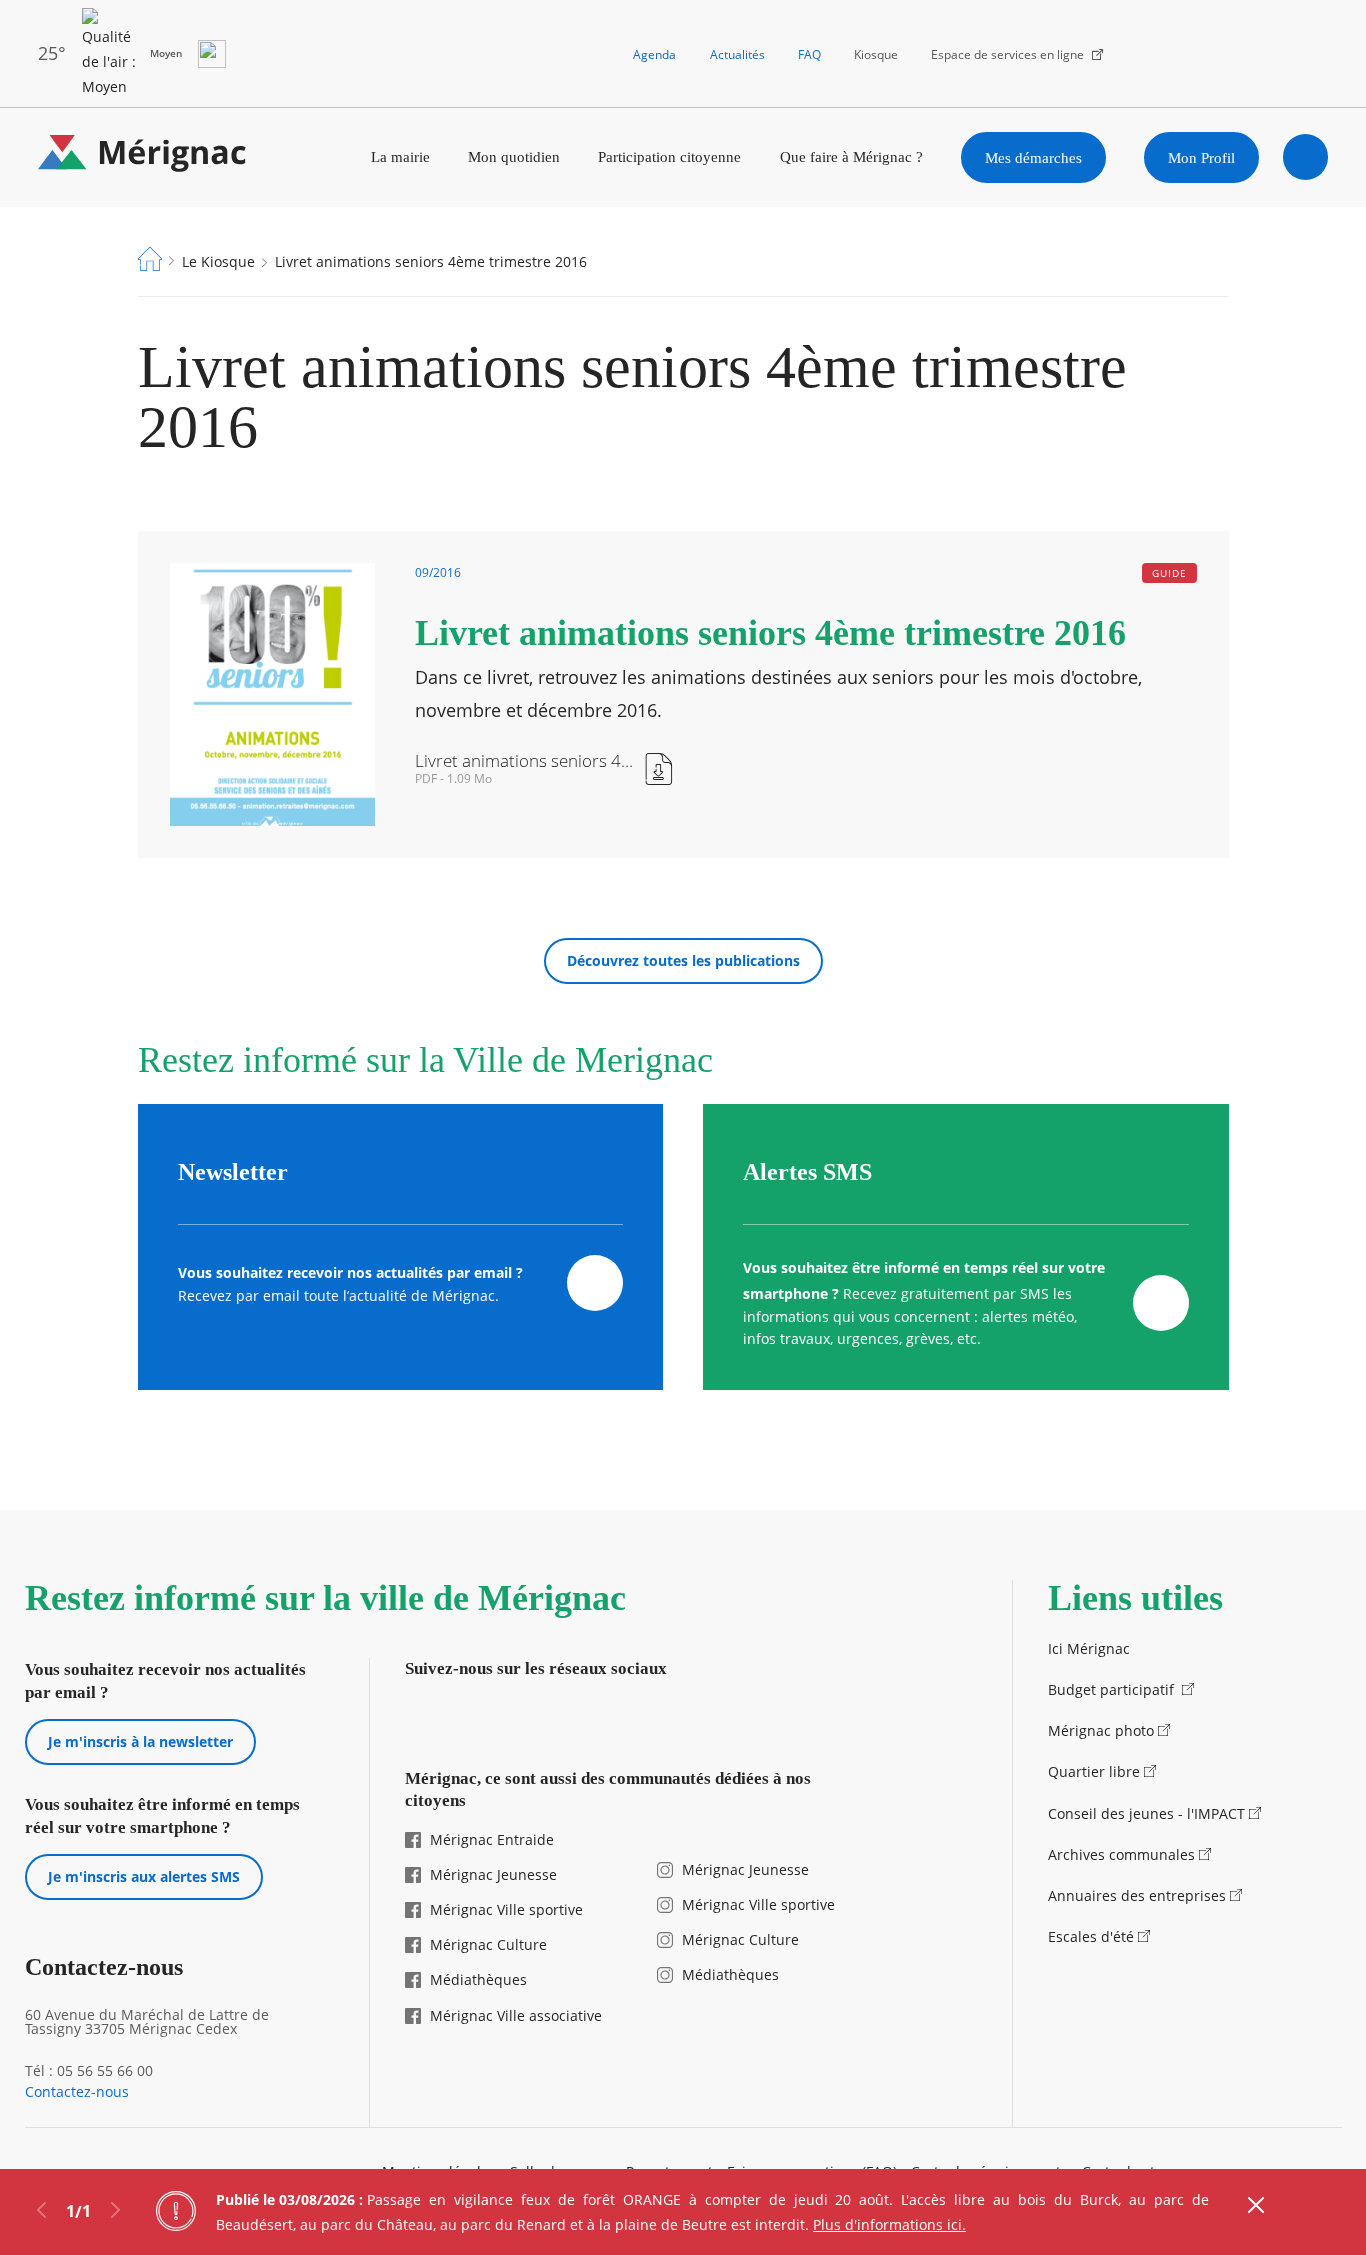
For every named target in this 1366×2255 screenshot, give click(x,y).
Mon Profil (1201, 157)
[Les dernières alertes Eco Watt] (212, 54)
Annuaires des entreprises (1137, 1895)
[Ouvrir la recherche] (1306, 157)
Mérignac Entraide (492, 1839)
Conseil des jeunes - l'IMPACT (1146, 1813)
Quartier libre (1094, 1771)
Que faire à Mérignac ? (851, 156)
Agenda (654, 54)
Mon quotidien (514, 156)
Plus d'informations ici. (889, 2224)
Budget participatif (1113, 1689)
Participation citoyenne (669, 156)
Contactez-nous (77, 2092)
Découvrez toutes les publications (683, 960)
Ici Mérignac (1089, 1648)
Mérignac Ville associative (516, 2015)
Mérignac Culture (488, 1944)
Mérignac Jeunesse (493, 1874)
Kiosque (876, 54)
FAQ (809, 54)
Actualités (737, 54)
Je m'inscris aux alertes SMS (144, 1876)
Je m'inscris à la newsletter (140, 1741)
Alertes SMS (807, 1172)
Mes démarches (1033, 157)
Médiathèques (478, 1979)
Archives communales (1121, 1854)
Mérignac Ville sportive (506, 1909)
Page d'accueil (150, 259)
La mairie (400, 156)
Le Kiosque (218, 261)
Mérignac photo (1101, 1730)
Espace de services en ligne (1007, 54)
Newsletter (233, 1172)
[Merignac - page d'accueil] (142, 157)
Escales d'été (1091, 1936)
